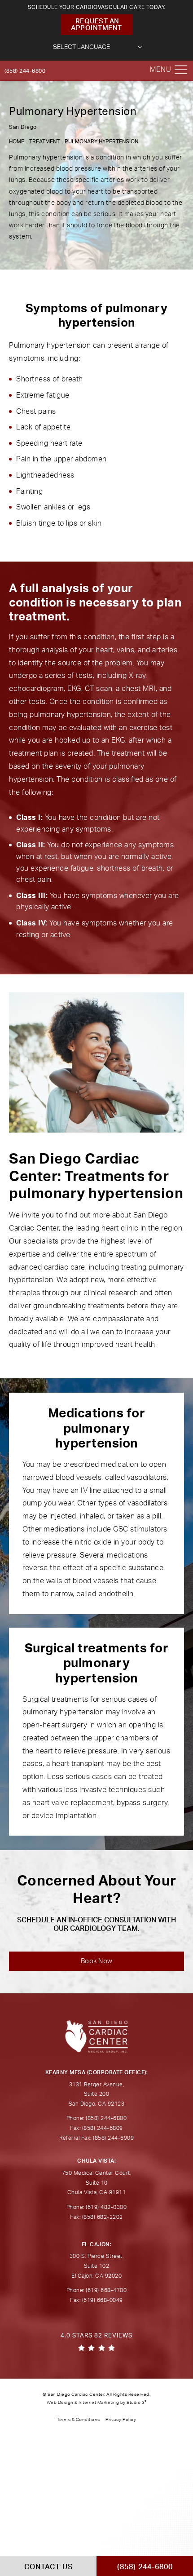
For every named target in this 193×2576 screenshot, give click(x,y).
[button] (181, 70)
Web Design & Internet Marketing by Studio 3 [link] (97, 2403)
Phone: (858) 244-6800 (97, 2118)
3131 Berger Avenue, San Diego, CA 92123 (97, 2094)
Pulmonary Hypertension (101, 142)
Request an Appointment (96, 25)
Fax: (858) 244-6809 (96, 2128)
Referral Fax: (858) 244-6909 (96, 2138)
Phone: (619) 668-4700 (97, 2290)
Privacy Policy (121, 2420)
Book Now (97, 1961)
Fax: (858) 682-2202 (96, 2217)
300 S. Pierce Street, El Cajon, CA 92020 (97, 2266)
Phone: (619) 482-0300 (97, 2207)
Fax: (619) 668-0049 (96, 2300)
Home (17, 142)
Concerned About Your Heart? (97, 1903)
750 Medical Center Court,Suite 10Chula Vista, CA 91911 (97, 2183)
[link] (96, 2342)
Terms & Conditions (79, 2420)
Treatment (44, 142)
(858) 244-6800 (25, 71)
